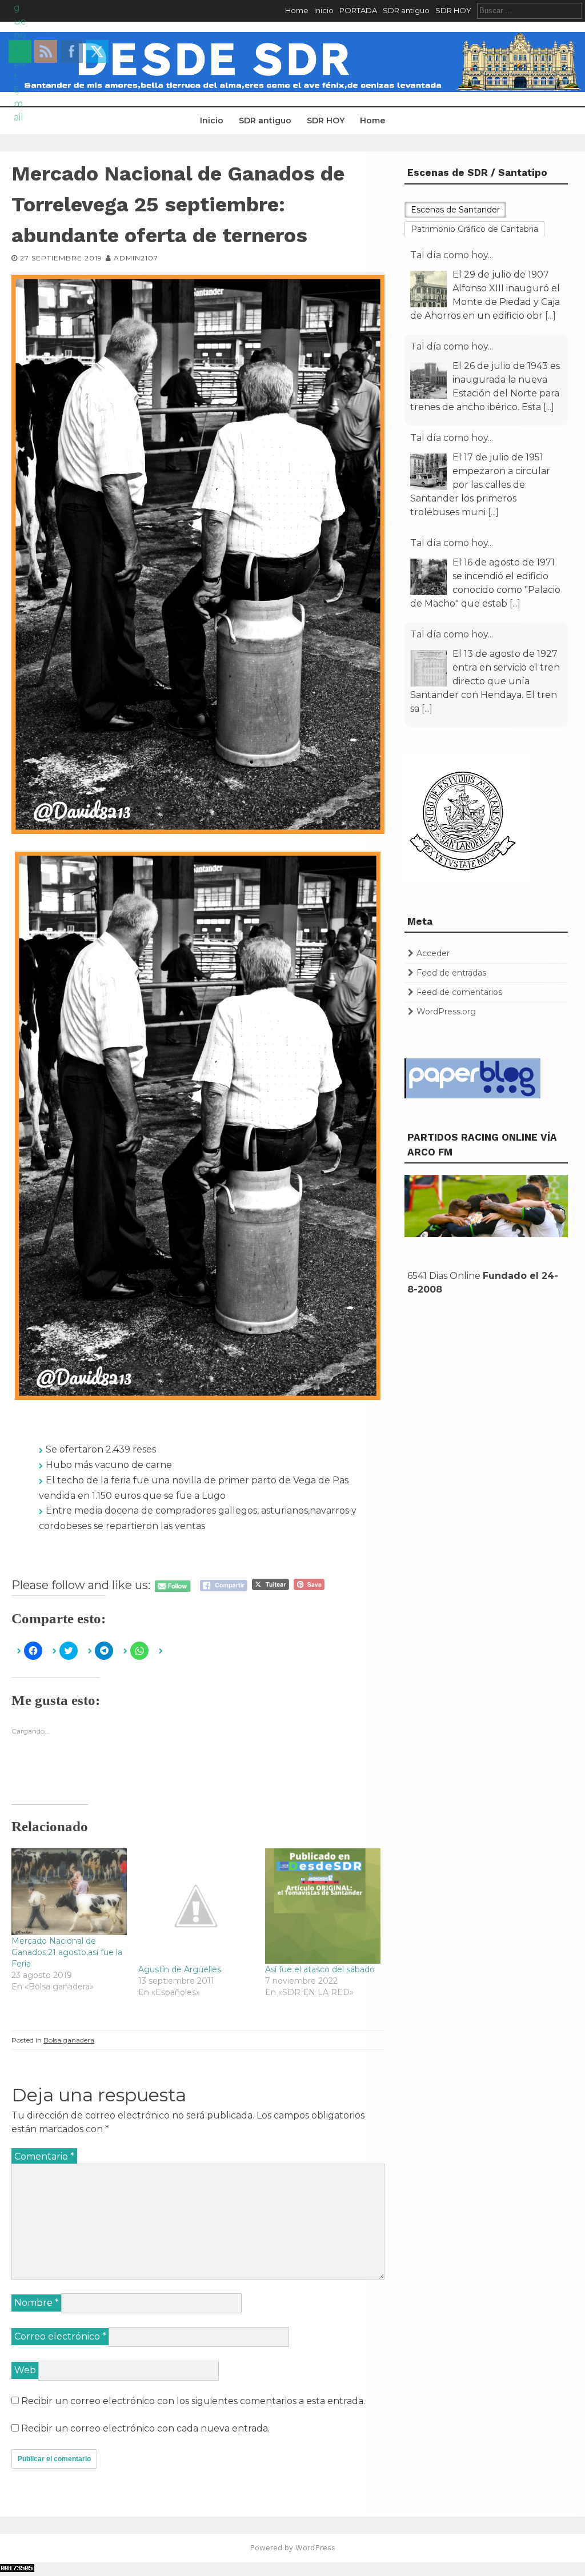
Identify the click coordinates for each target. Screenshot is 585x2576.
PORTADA (358, 10)
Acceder (433, 953)
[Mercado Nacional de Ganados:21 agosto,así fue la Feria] (69, 1892)
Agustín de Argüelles (180, 1969)
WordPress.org (446, 1012)
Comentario (44, 2156)
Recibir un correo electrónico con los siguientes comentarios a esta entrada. (193, 2401)
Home (297, 10)
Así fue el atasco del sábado (320, 1969)
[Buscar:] (530, 10)
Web (25, 2370)
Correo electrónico (60, 2336)
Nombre (37, 2303)
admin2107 (136, 258)
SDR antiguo (406, 10)
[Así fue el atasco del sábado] (323, 1906)
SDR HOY (453, 10)
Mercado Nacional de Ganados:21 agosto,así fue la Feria (67, 1952)
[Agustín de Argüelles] (196, 1906)
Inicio (324, 10)
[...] (550, 316)
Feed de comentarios (459, 992)
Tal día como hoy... (452, 255)
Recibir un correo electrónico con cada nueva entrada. (145, 2428)
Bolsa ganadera (69, 2040)
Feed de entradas (451, 973)
